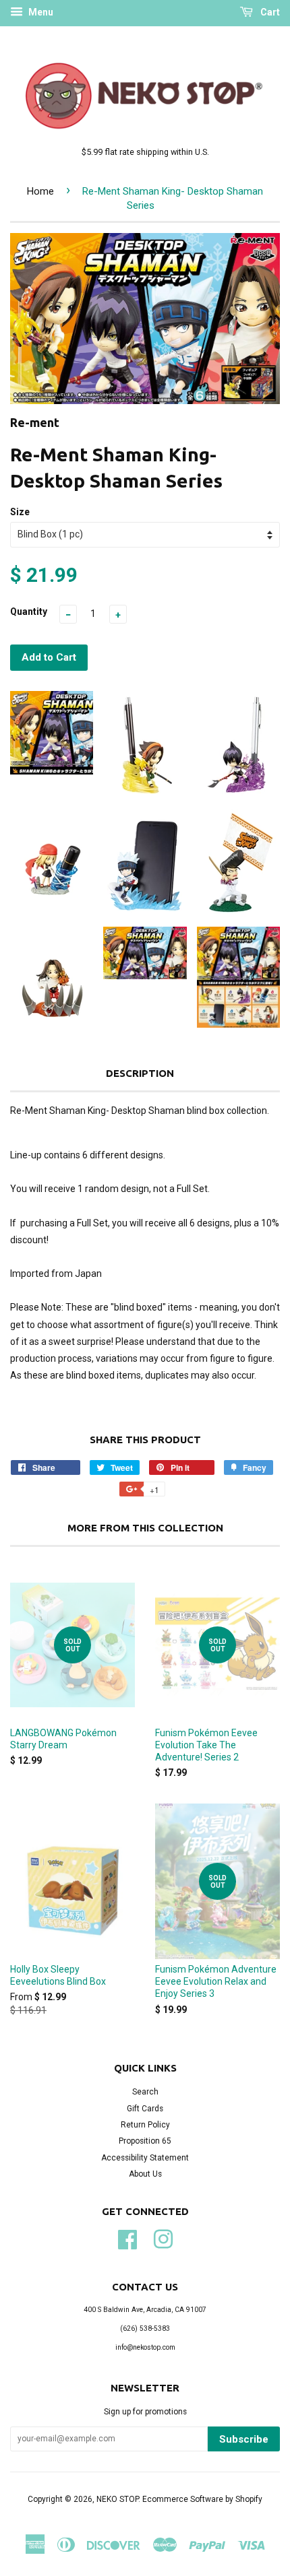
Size (20, 512)
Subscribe (244, 2439)
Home (40, 191)
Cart (269, 12)
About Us (145, 2174)
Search (145, 2092)
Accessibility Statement (145, 2158)
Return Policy (145, 2125)
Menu (40, 12)
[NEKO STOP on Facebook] (127, 2238)
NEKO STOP (117, 2499)
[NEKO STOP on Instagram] (163, 2238)
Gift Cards (145, 2109)
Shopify (249, 2499)
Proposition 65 (145, 2141)
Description (140, 1073)
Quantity (29, 612)
